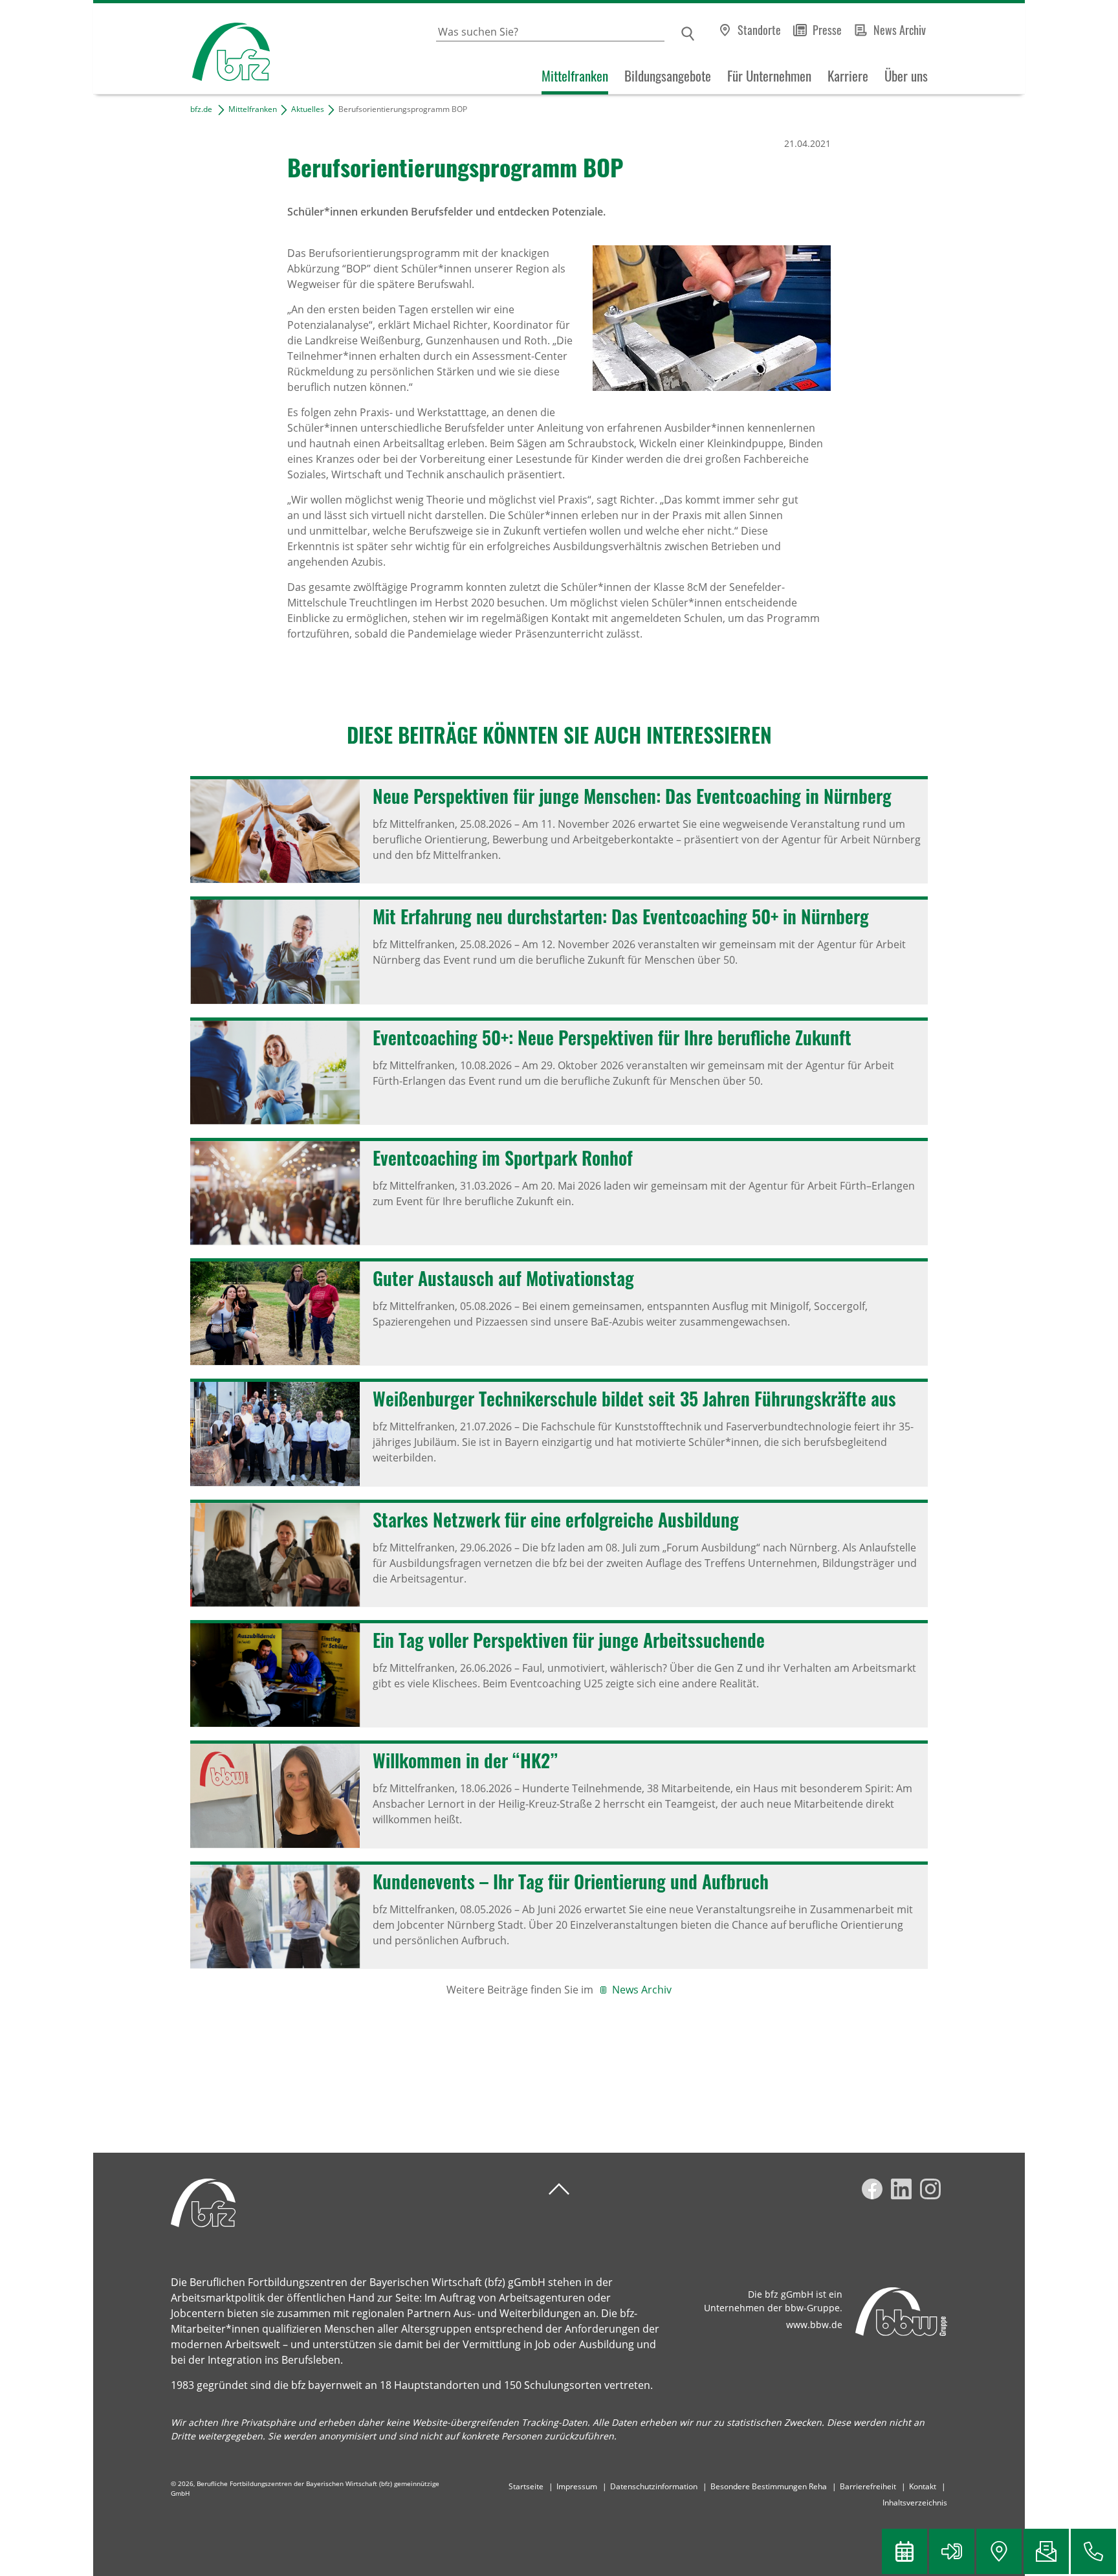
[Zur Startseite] (181, 49)
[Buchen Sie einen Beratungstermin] (904, 2551)
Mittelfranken (575, 76)
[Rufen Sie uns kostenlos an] (1093, 2551)
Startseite (526, 2486)
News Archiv (900, 30)
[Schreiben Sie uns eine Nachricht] (1046, 2551)
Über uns (906, 76)
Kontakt (923, 2486)
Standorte (759, 30)
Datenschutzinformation (654, 2486)
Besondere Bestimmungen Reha (769, 2486)
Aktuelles (308, 109)
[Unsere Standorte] (999, 2551)
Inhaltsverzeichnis (915, 2503)
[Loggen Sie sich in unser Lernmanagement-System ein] (952, 2551)
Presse (827, 30)
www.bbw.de (814, 2325)
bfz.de (201, 109)
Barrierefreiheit (868, 2486)
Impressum (577, 2486)
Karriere (848, 76)
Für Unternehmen (769, 76)
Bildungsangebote (668, 76)
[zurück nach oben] (559, 2189)
